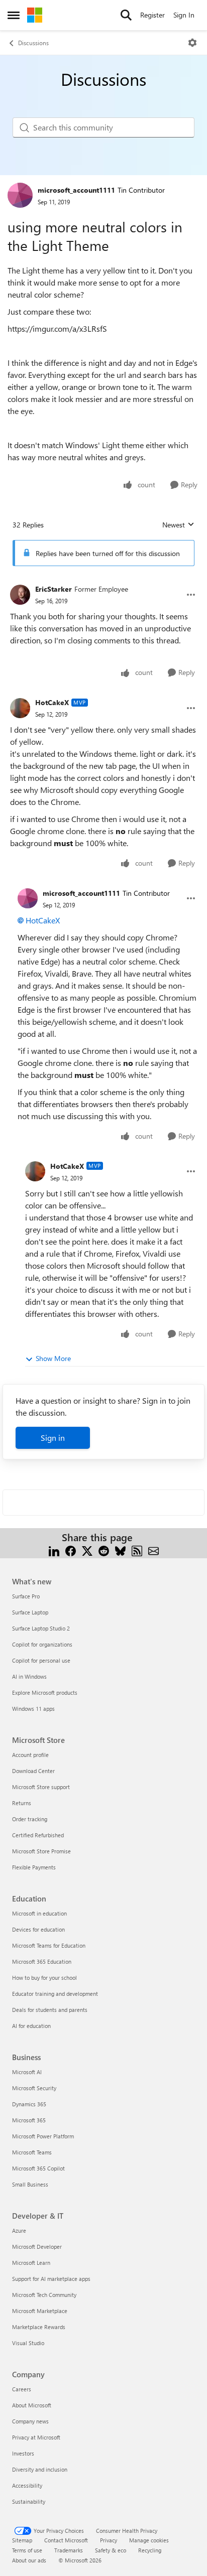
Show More (53, 1358)
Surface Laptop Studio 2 (41, 1628)
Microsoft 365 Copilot (38, 2168)
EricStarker (54, 589)
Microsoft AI (27, 2072)
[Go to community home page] (35, 15)
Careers (22, 2389)
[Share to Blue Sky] (120, 1549)
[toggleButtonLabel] (192, 43)
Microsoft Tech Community (44, 2295)
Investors (23, 2453)
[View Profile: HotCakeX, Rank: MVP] (20, 708)
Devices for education (38, 1929)
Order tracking (30, 1819)
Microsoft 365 (29, 2120)
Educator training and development (55, 1994)
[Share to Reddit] (104, 1549)
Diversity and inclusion (40, 2469)
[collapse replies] (103, 581)
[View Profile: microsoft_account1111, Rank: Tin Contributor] (20, 195)
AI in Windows (29, 1676)
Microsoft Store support (41, 1787)
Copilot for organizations (42, 1644)
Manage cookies (149, 2540)
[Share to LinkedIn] (54, 1549)
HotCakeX (52, 702)
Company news (30, 2421)
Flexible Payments (34, 1867)
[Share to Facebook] (71, 1549)
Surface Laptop (30, 1612)
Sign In (184, 15)
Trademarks (69, 2550)
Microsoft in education (39, 1913)
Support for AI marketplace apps (51, 2279)
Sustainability (29, 2501)
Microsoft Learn (31, 2263)
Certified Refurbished (38, 1835)
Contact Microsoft (66, 2540)
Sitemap (22, 2540)
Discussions (33, 43)
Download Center (33, 1771)
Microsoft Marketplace (40, 2311)
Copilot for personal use (41, 1660)
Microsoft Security (34, 2088)
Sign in (53, 1438)
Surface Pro (26, 1596)
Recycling (150, 2550)
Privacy (109, 2540)
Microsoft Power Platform (43, 2136)
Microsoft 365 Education (42, 1961)
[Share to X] (87, 1549)
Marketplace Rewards (39, 2327)
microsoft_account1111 (76, 190)
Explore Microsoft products (45, 1692)
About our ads (29, 2560)
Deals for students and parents (50, 2010)
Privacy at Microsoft (36, 2437)
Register (152, 15)
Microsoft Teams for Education (49, 1945)
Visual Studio (28, 2343)
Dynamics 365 (29, 2104)
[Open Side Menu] (14, 15)
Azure (19, 2230)
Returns (22, 1803)
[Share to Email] (153, 1549)
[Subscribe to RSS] (137, 1549)
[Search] (126, 15)
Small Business (30, 2184)
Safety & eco (111, 2550)
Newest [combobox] (178, 525)
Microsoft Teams (32, 2152)
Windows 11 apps (33, 1709)
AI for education (31, 2026)
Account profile (30, 1755)
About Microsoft (32, 2405)
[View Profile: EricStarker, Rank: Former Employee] (20, 595)
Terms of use (27, 2550)
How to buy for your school (44, 1978)
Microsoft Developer (37, 2247)
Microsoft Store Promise (41, 1851)
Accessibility (27, 2485)
